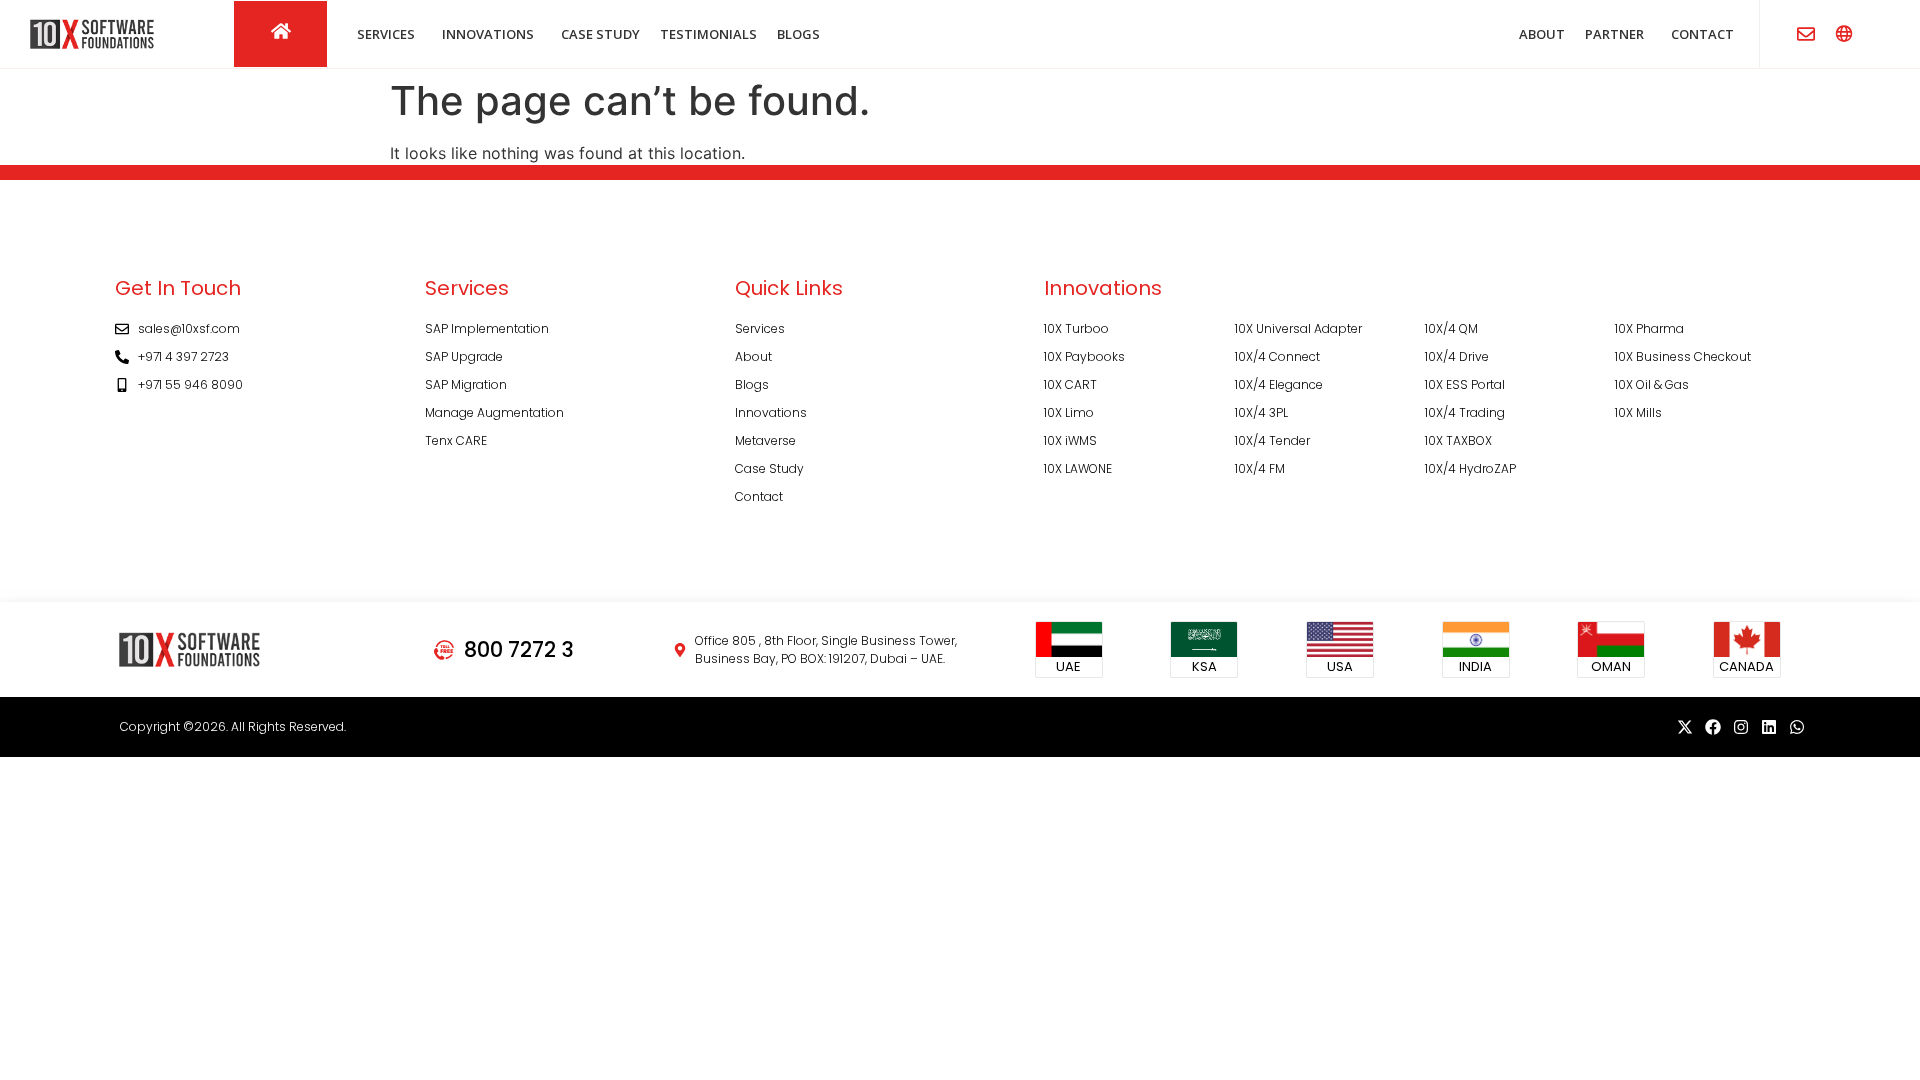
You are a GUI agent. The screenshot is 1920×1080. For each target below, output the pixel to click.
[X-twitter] (1685, 727)
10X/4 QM (1451, 328)
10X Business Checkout (1683, 356)
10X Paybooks (1084, 356)
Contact (759, 496)
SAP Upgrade (464, 356)
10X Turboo (1076, 328)
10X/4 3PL (1261, 412)
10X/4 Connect (1277, 356)
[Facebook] (1713, 727)
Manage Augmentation (494, 412)
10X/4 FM (1260, 468)
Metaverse (765, 440)
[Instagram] (1741, 727)
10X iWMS (1070, 440)
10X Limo (1069, 412)
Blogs (752, 384)
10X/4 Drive (1457, 356)
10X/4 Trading (1465, 412)
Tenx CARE (456, 440)
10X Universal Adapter (1298, 328)
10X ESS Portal (1465, 384)
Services (760, 328)
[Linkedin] (1769, 727)
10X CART (1070, 384)
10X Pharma (1649, 328)
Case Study (769, 468)
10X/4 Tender (1272, 440)
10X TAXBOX (1458, 440)
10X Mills (1638, 412)
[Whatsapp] (1797, 727)
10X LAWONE (1078, 468)
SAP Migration (466, 384)
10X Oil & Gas (1652, 384)
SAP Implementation (487, 328)
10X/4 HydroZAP (1470, 468)
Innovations (771, 412)
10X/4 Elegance (1279, 384)
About (753, 356)
